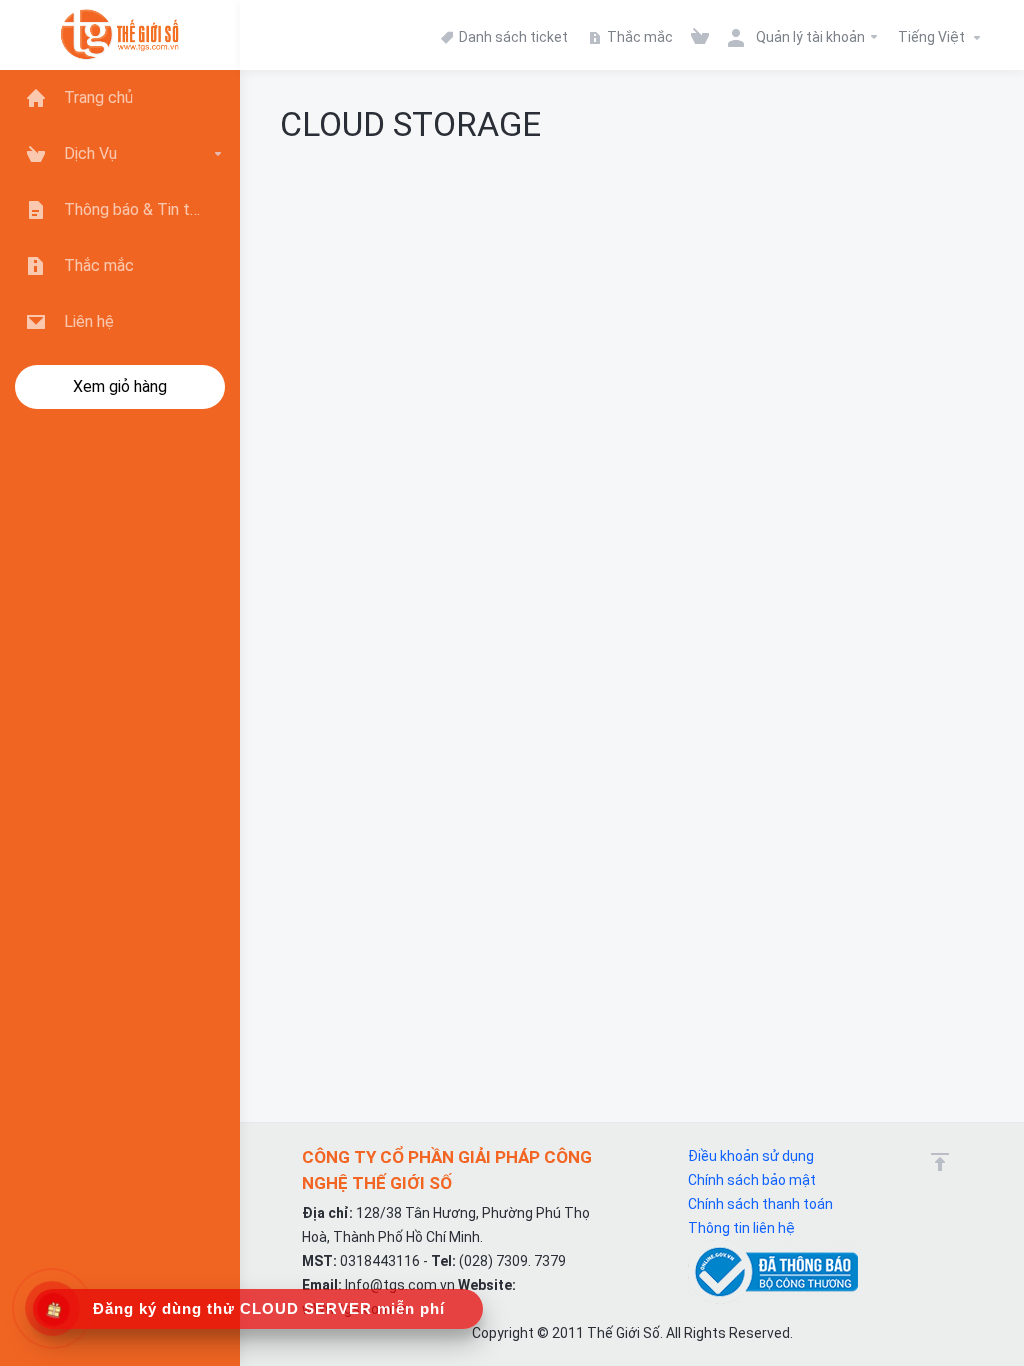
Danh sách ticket (512, 37)
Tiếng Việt (933, 37)
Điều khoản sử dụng (751, 1156)
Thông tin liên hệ (741, 1228)
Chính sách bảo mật (752, 1180)
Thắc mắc (638, 37)
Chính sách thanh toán (760, 1204)
